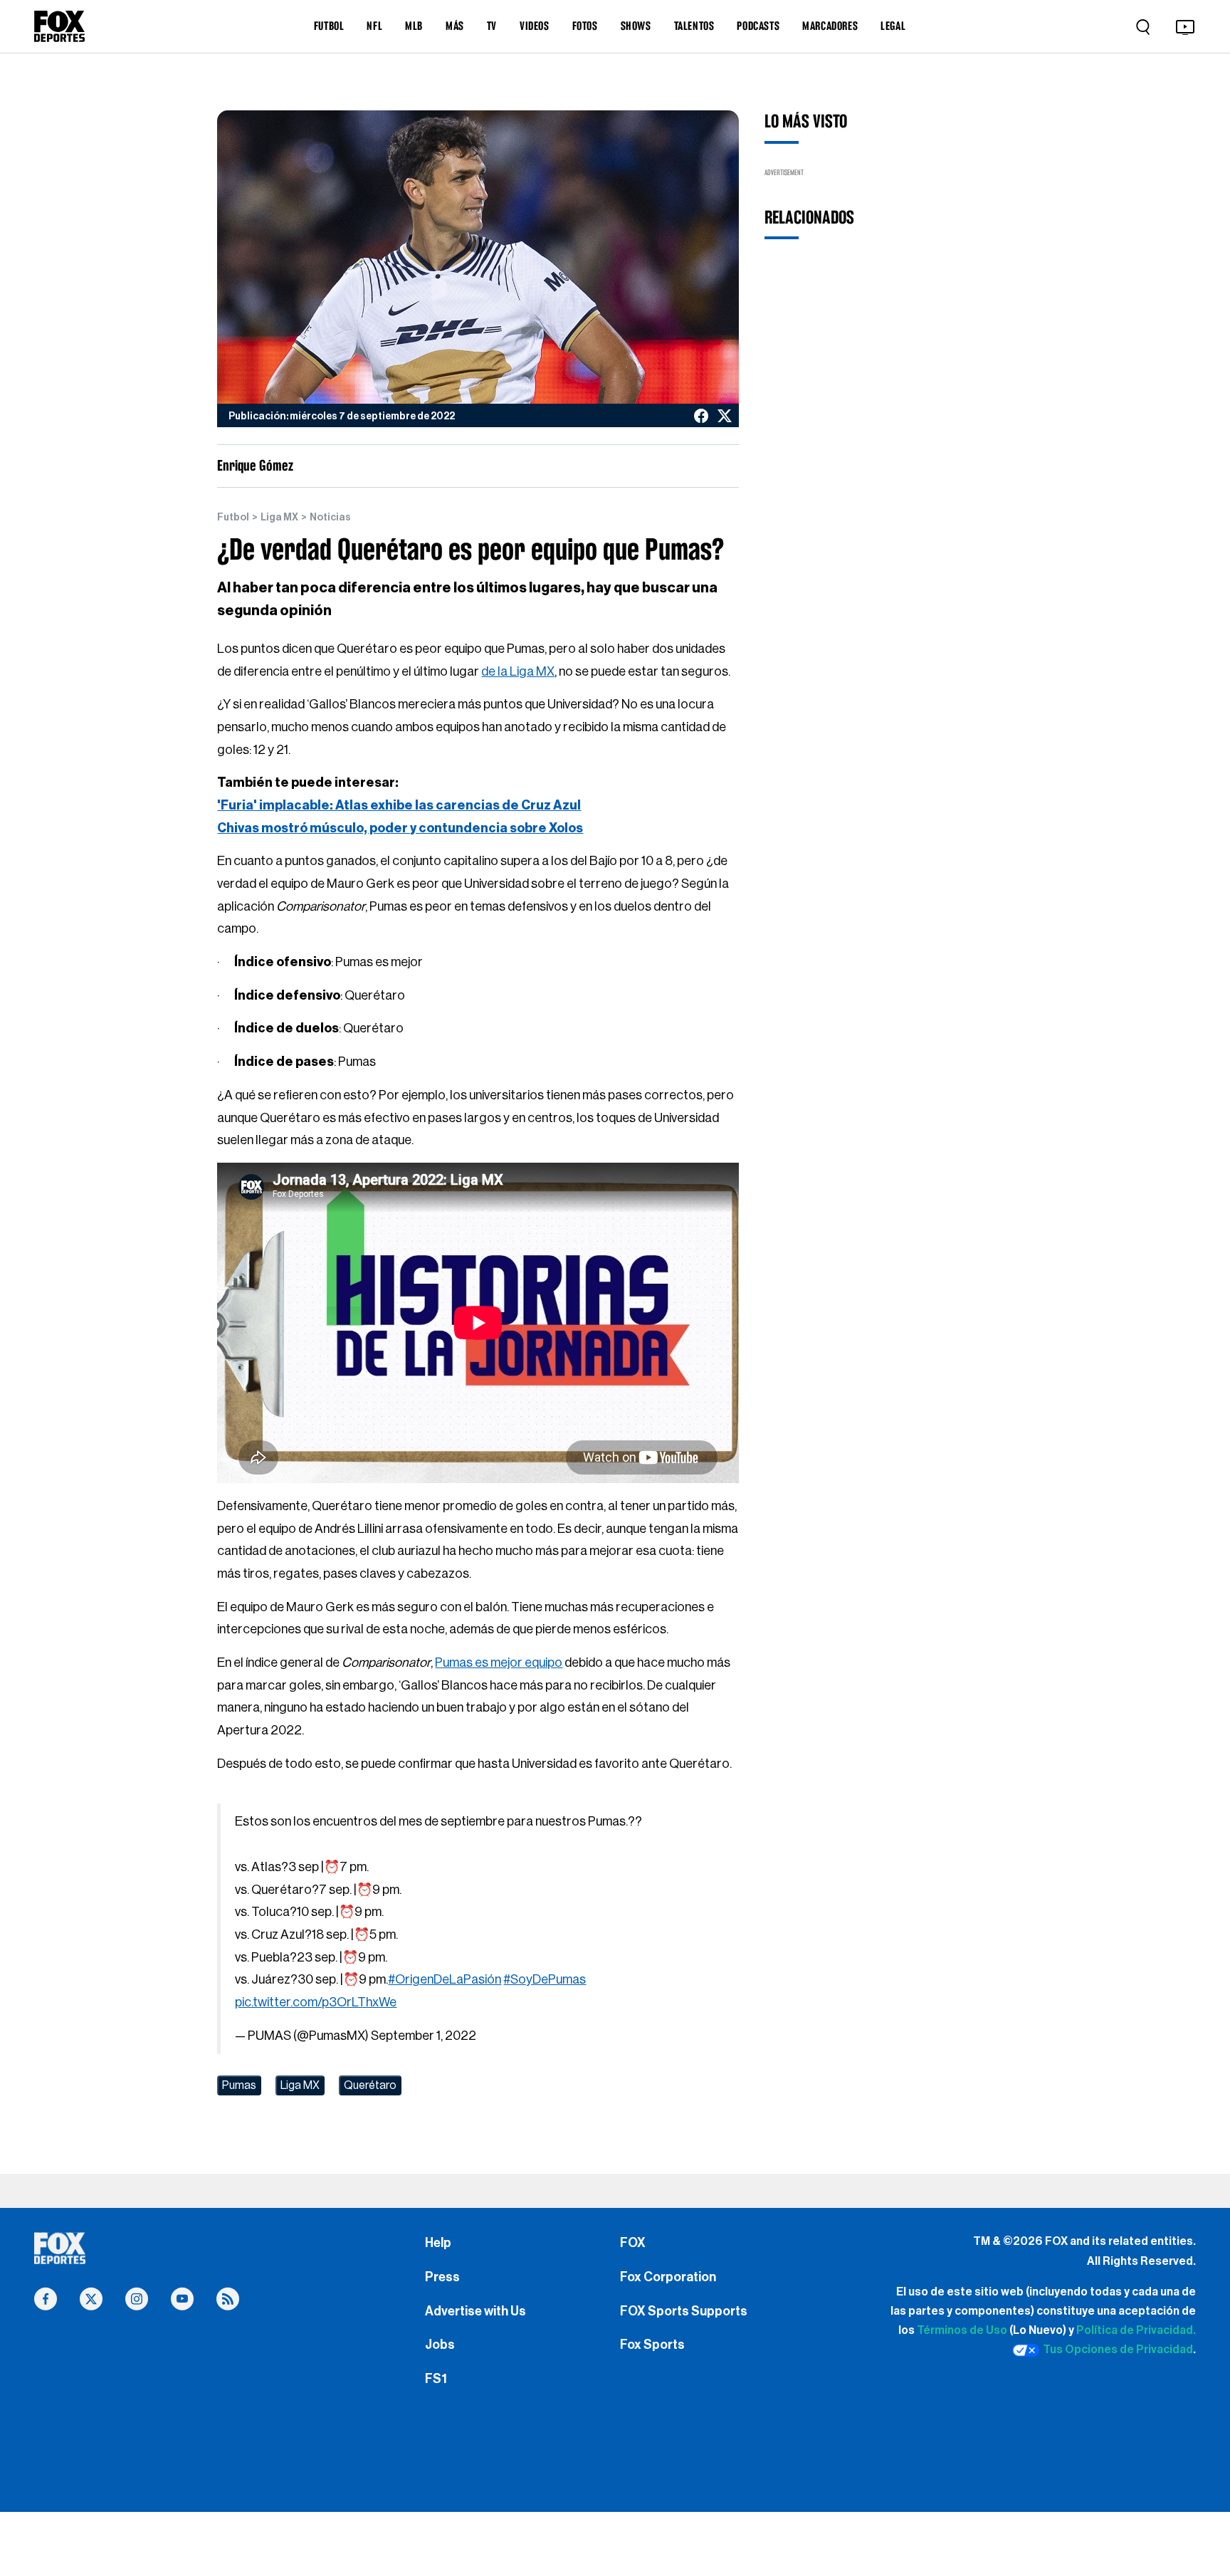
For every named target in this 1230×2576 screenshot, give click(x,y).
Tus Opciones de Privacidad (1118, 2350)
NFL (374, 26)
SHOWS (636, 26)
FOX (633, 2243)
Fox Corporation (668, 2277)
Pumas (239, 2085)
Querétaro (370, 2085)
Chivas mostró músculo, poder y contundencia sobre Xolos (400, 828)
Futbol (233, 518)
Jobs (440, 2345)
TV (492, 26)
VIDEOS (535, 26)
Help (438, 2243)
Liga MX (279, 518)
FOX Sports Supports (684, 2311)
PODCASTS (758, 26)
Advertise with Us (475, 2311)
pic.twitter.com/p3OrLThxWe (316, 2002)
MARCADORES (830, 26)
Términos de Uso (962, 2330)
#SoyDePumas (545, 1979)
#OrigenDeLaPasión (445, 1979)
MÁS (455, 26)
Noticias (330, 518)
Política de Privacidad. (1136, 2330)
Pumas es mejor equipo (499, 1663)
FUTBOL (329, 26)
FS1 (436, 2379)
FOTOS (585, 26)
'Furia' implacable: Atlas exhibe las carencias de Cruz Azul (399, 805)
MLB (414, 26)
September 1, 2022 (424, 2036)
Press (442, 2277)
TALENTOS (694, 26)
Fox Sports (652, 2345)
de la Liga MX (518, 671)
